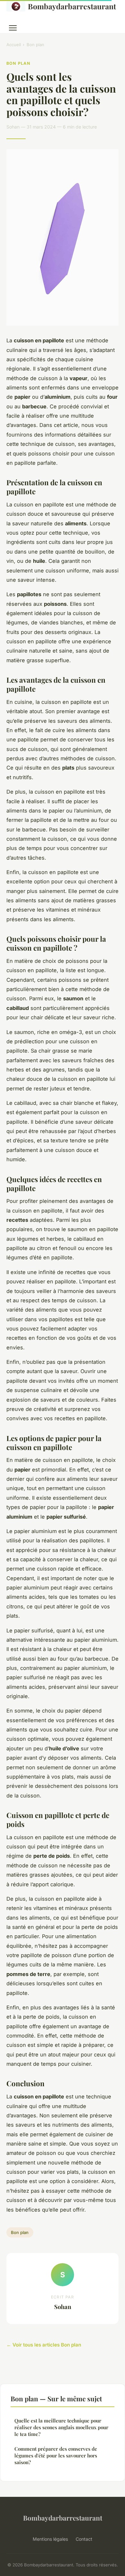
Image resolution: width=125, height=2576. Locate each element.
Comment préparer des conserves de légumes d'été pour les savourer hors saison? (56, 2456)
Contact (84, 2539)
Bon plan (35, 45)
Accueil (14, 45)
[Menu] (13, 28)
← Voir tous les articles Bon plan (44, 2345)
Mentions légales (50, 2539)
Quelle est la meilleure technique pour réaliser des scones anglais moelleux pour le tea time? (61, 2427)
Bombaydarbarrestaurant (72, 6)
